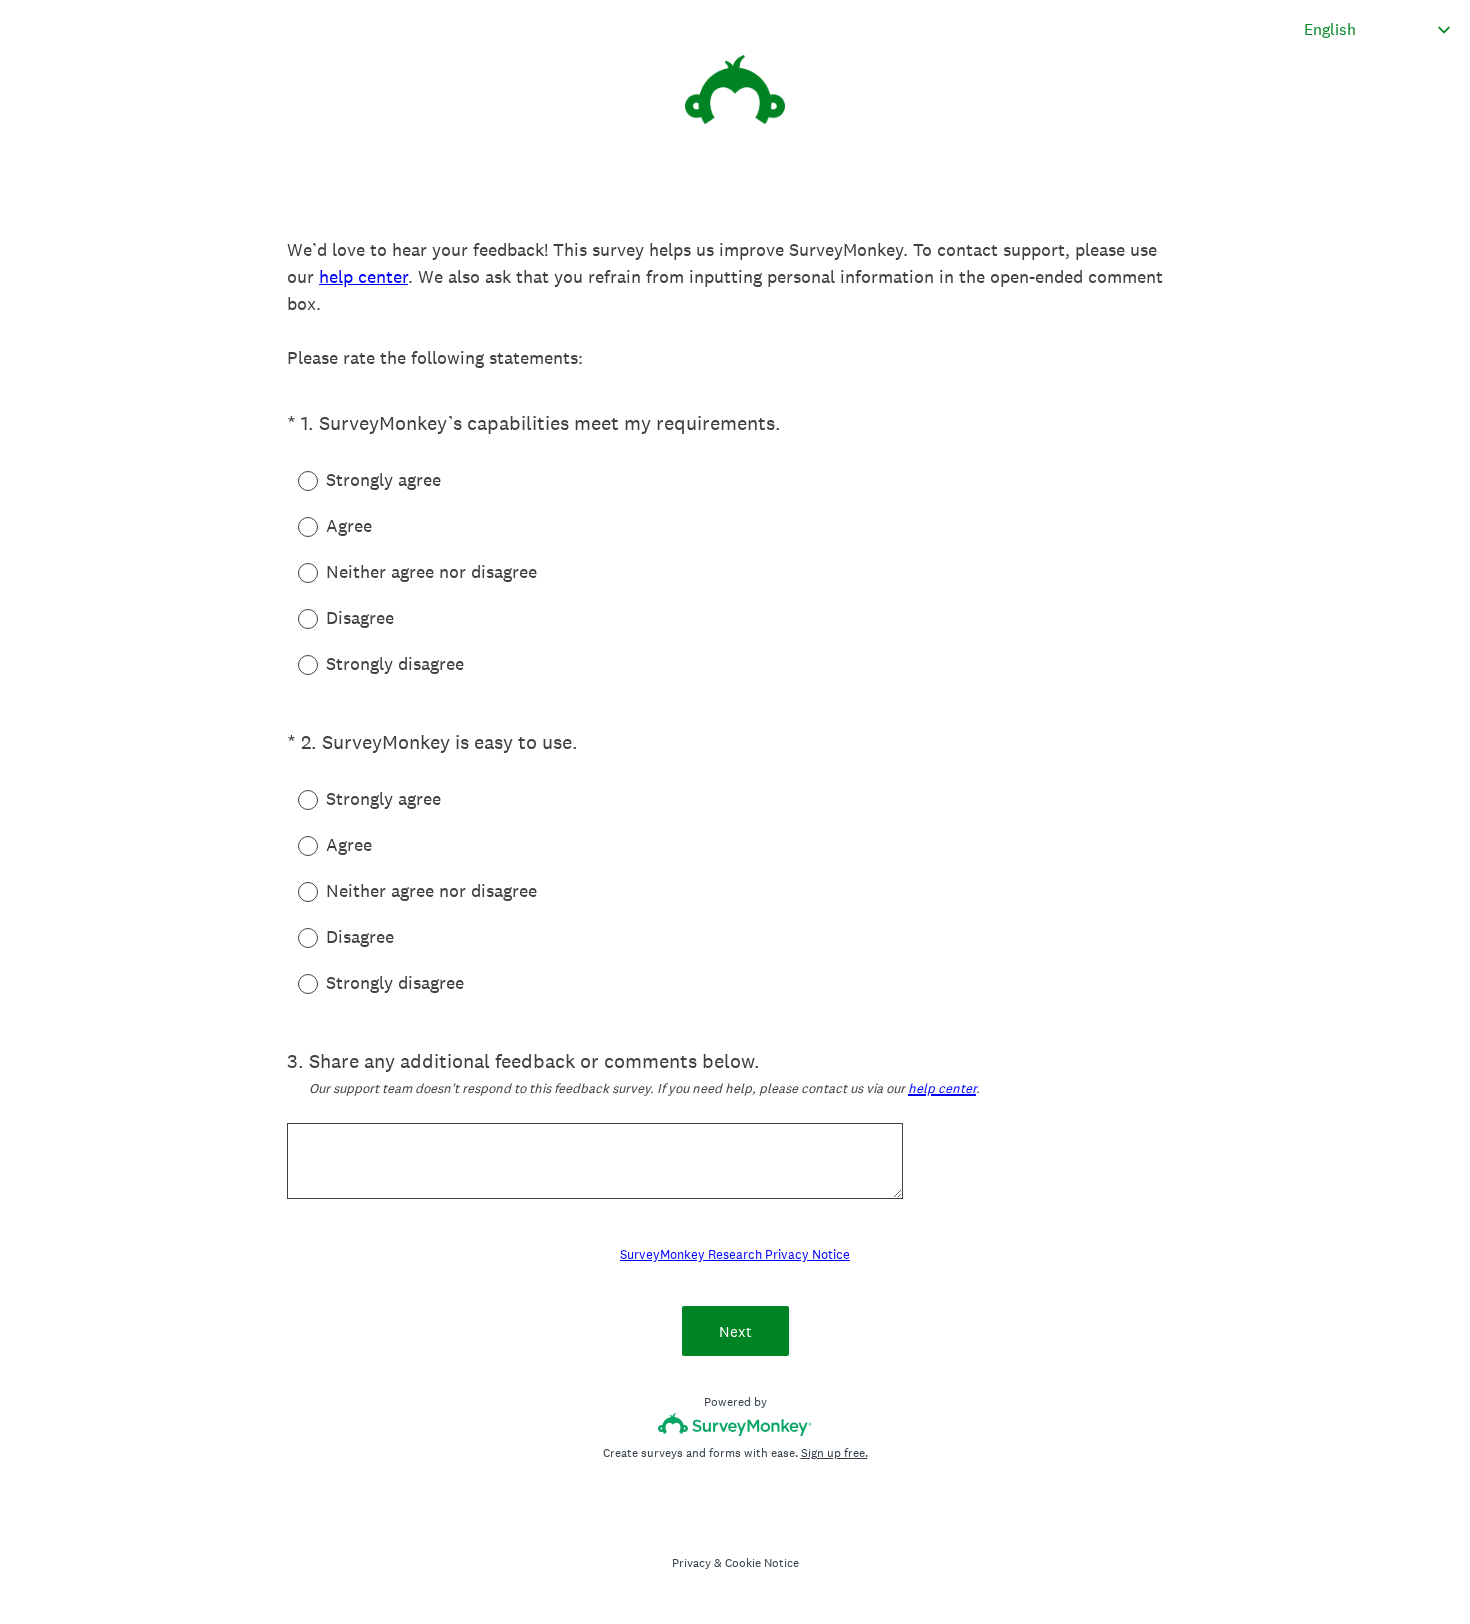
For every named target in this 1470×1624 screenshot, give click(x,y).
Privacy (691, 1563)
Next (735, 1331)
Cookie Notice (762, 1563)
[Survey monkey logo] (735, 1424)
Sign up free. (834, 1453)
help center (363, 276)
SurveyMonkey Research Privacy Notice (735, 1254)
